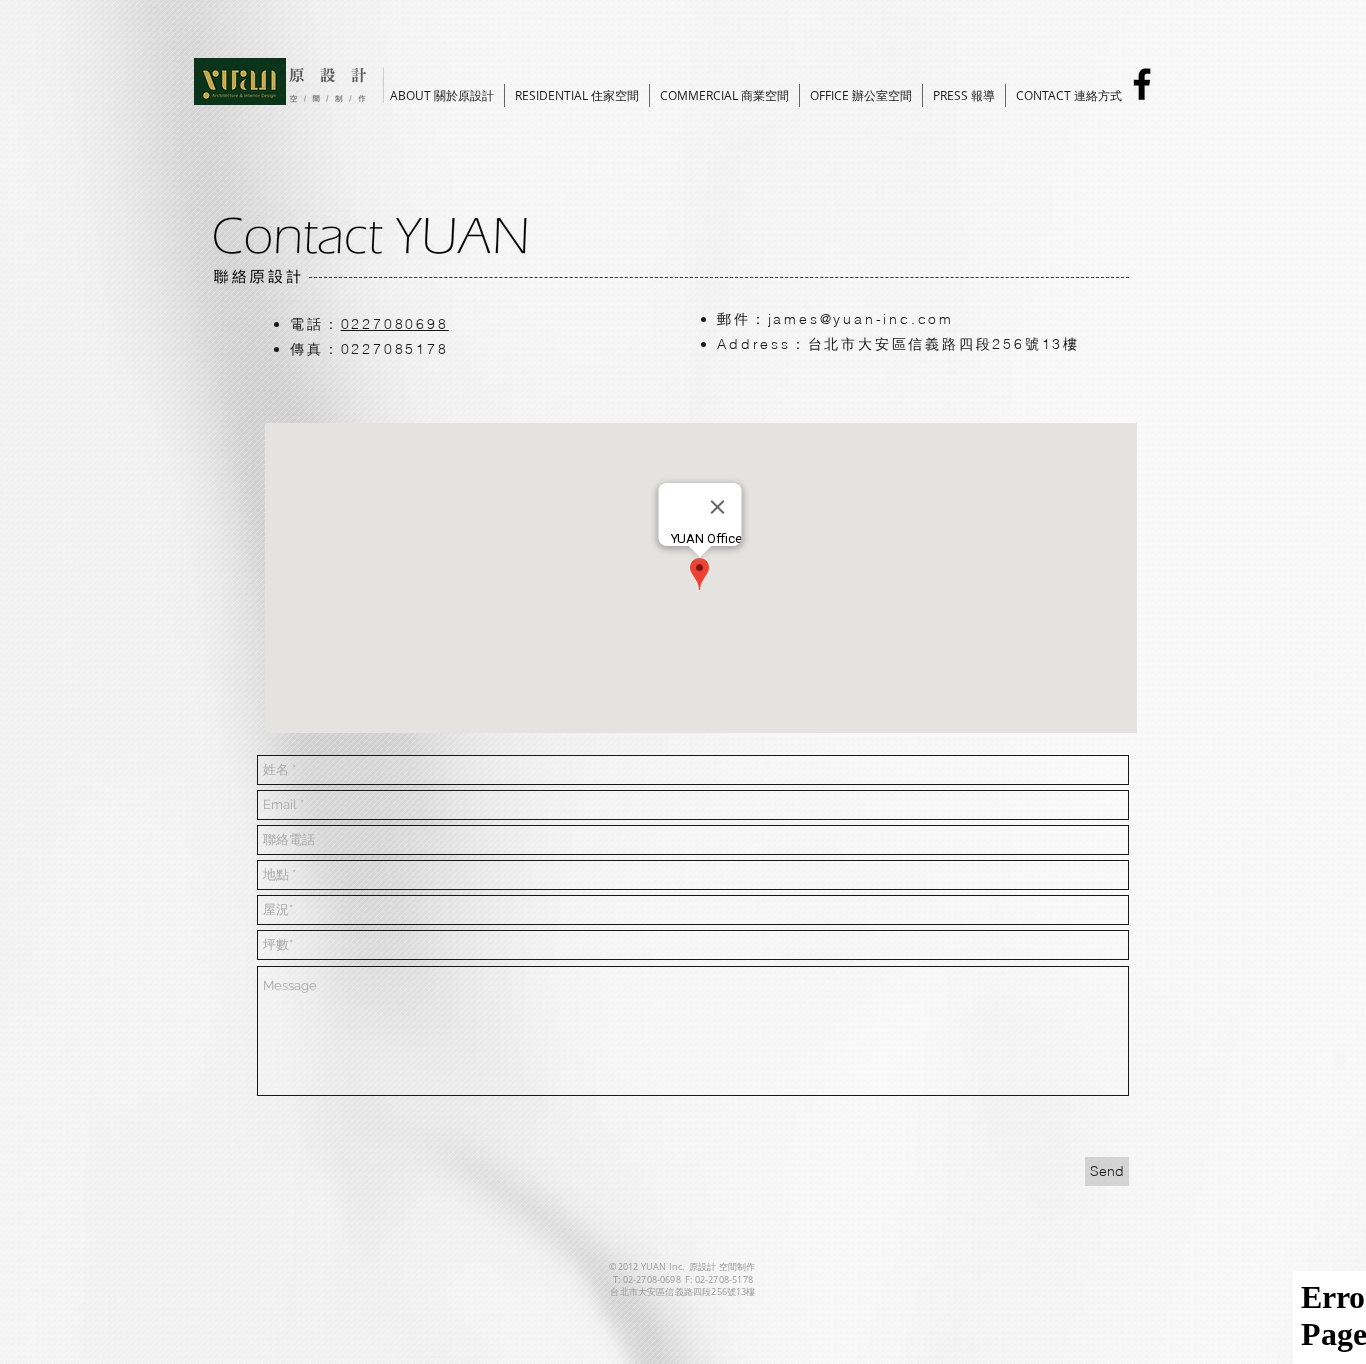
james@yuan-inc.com (861, 319)
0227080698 (395, 324)
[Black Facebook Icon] (1142, 84)
